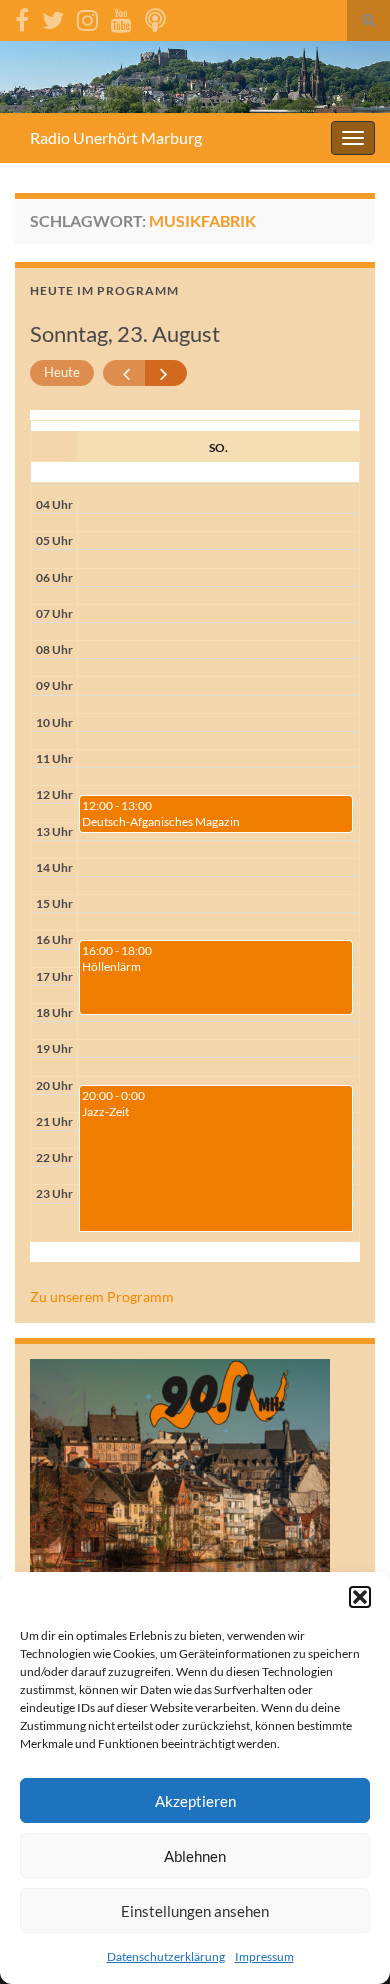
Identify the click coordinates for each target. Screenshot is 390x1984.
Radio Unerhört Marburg (116, 137)
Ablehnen (195, 1856)
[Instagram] (87, 16)
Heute (62, 372)
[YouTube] (121, 16)
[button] (360, 1597)
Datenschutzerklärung (166, 1956)
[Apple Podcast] (155, 16)
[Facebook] (22, 16)
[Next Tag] (166, 373)
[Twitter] (53, 16)
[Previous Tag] (124, 373)
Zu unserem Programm (102, 1296)
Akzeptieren (195, 1801)
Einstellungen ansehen (195, 1911)
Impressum (264, 1956)
